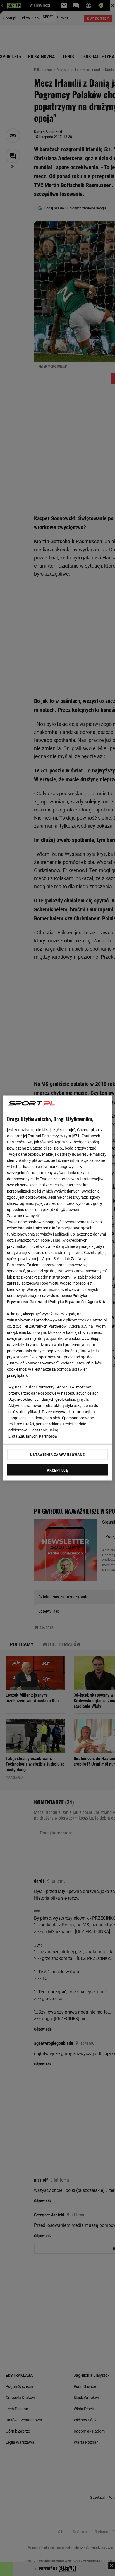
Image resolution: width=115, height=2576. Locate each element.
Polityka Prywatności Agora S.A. (78, 1302)
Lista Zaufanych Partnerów (33, 1436)
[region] (57, 1288)
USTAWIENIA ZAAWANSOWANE (57, 1454)
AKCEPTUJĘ (57, 1470)
